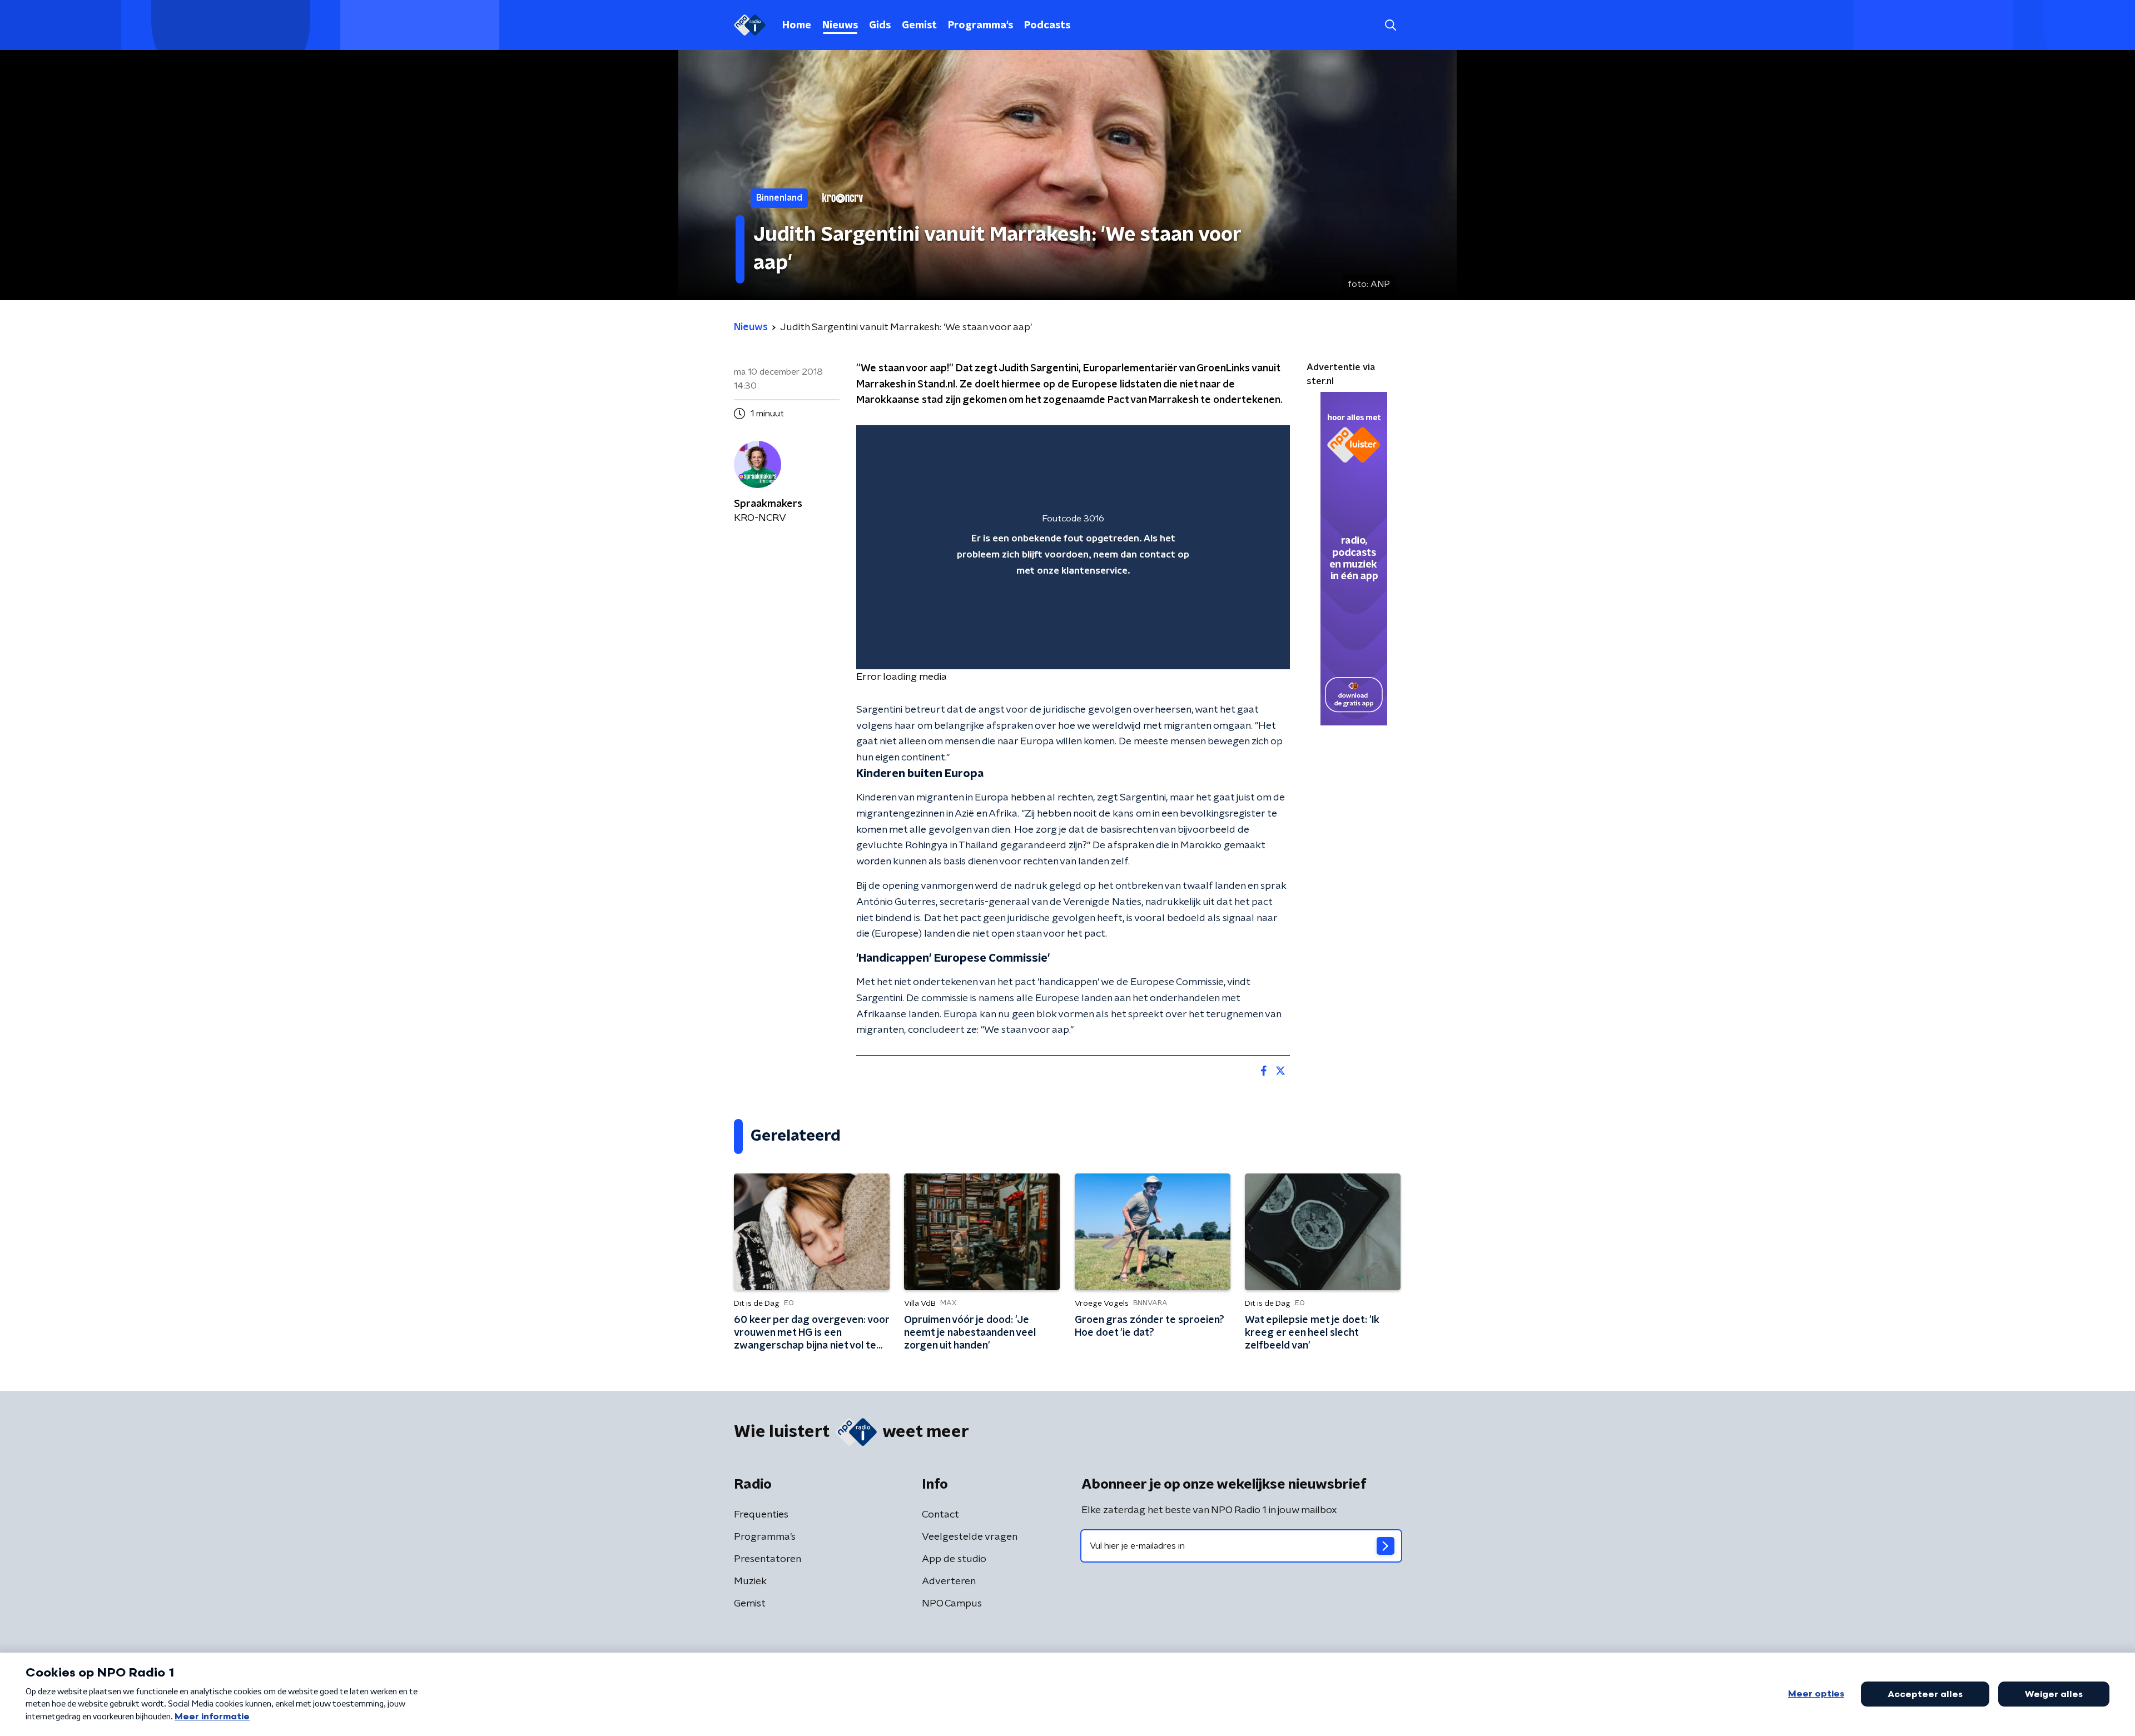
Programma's (980, 26)
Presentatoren (768, 1559)
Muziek (750, 1581)
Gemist (919, 26)
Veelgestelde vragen (970, 1537)
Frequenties (761, 1515)
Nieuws (840, 26)
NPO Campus (952, 1604)
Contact (940, 1515)
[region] (1073, 547)
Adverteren (949, 1581)
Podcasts (1047, 26)
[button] (1390, 25)
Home (797, 26)
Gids (880, 26)
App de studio (954, 1559)
